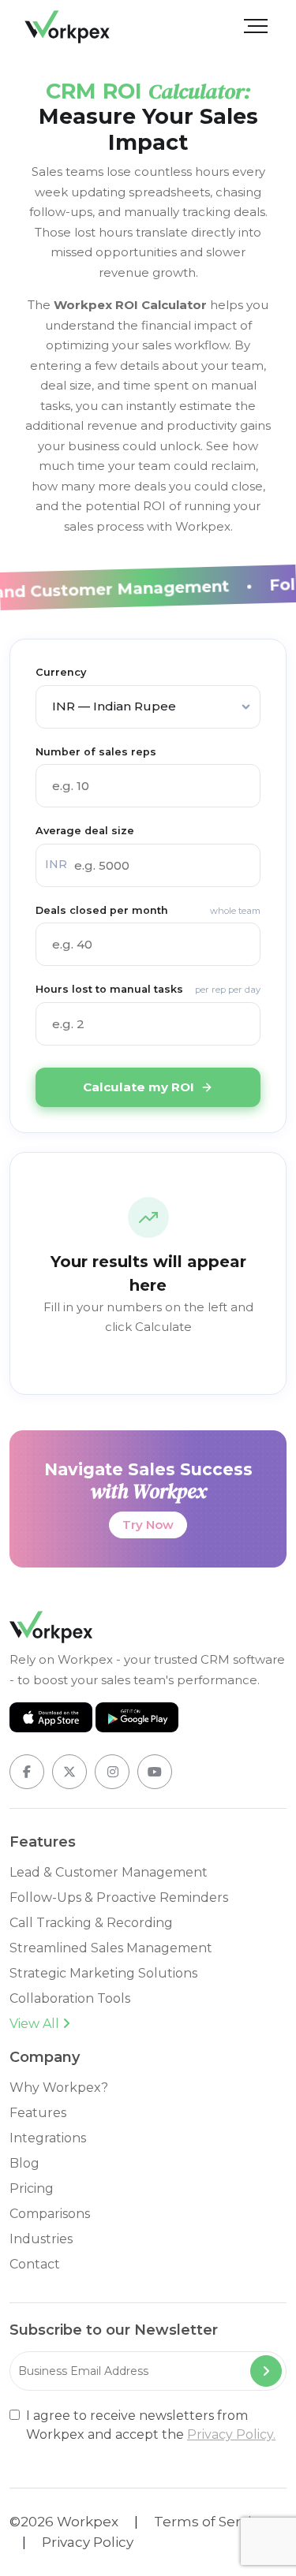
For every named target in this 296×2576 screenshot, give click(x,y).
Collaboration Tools (70, 1998)
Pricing (32, 2188)
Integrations (48, 2138)
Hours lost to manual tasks (148, 989)
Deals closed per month (148, 910)
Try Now (148, 1525)
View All (36, 2024)
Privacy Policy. (231, 2434)
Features (38, 2113)
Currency (61, 672)
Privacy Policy (88, 2542)
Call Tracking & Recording (91, 1923)
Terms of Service (211, 2522)
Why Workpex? (59, 2088)
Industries (41, 2239)
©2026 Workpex (64, 2522)
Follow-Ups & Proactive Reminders (119, 1898)
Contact (35, 2264)
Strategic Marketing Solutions (103, 1973)
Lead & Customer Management (109, 1872)
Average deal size (85, 831)
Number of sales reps (96, 752)
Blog (24, 2163)
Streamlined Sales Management (111, 1948)
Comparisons (50, 2214)
